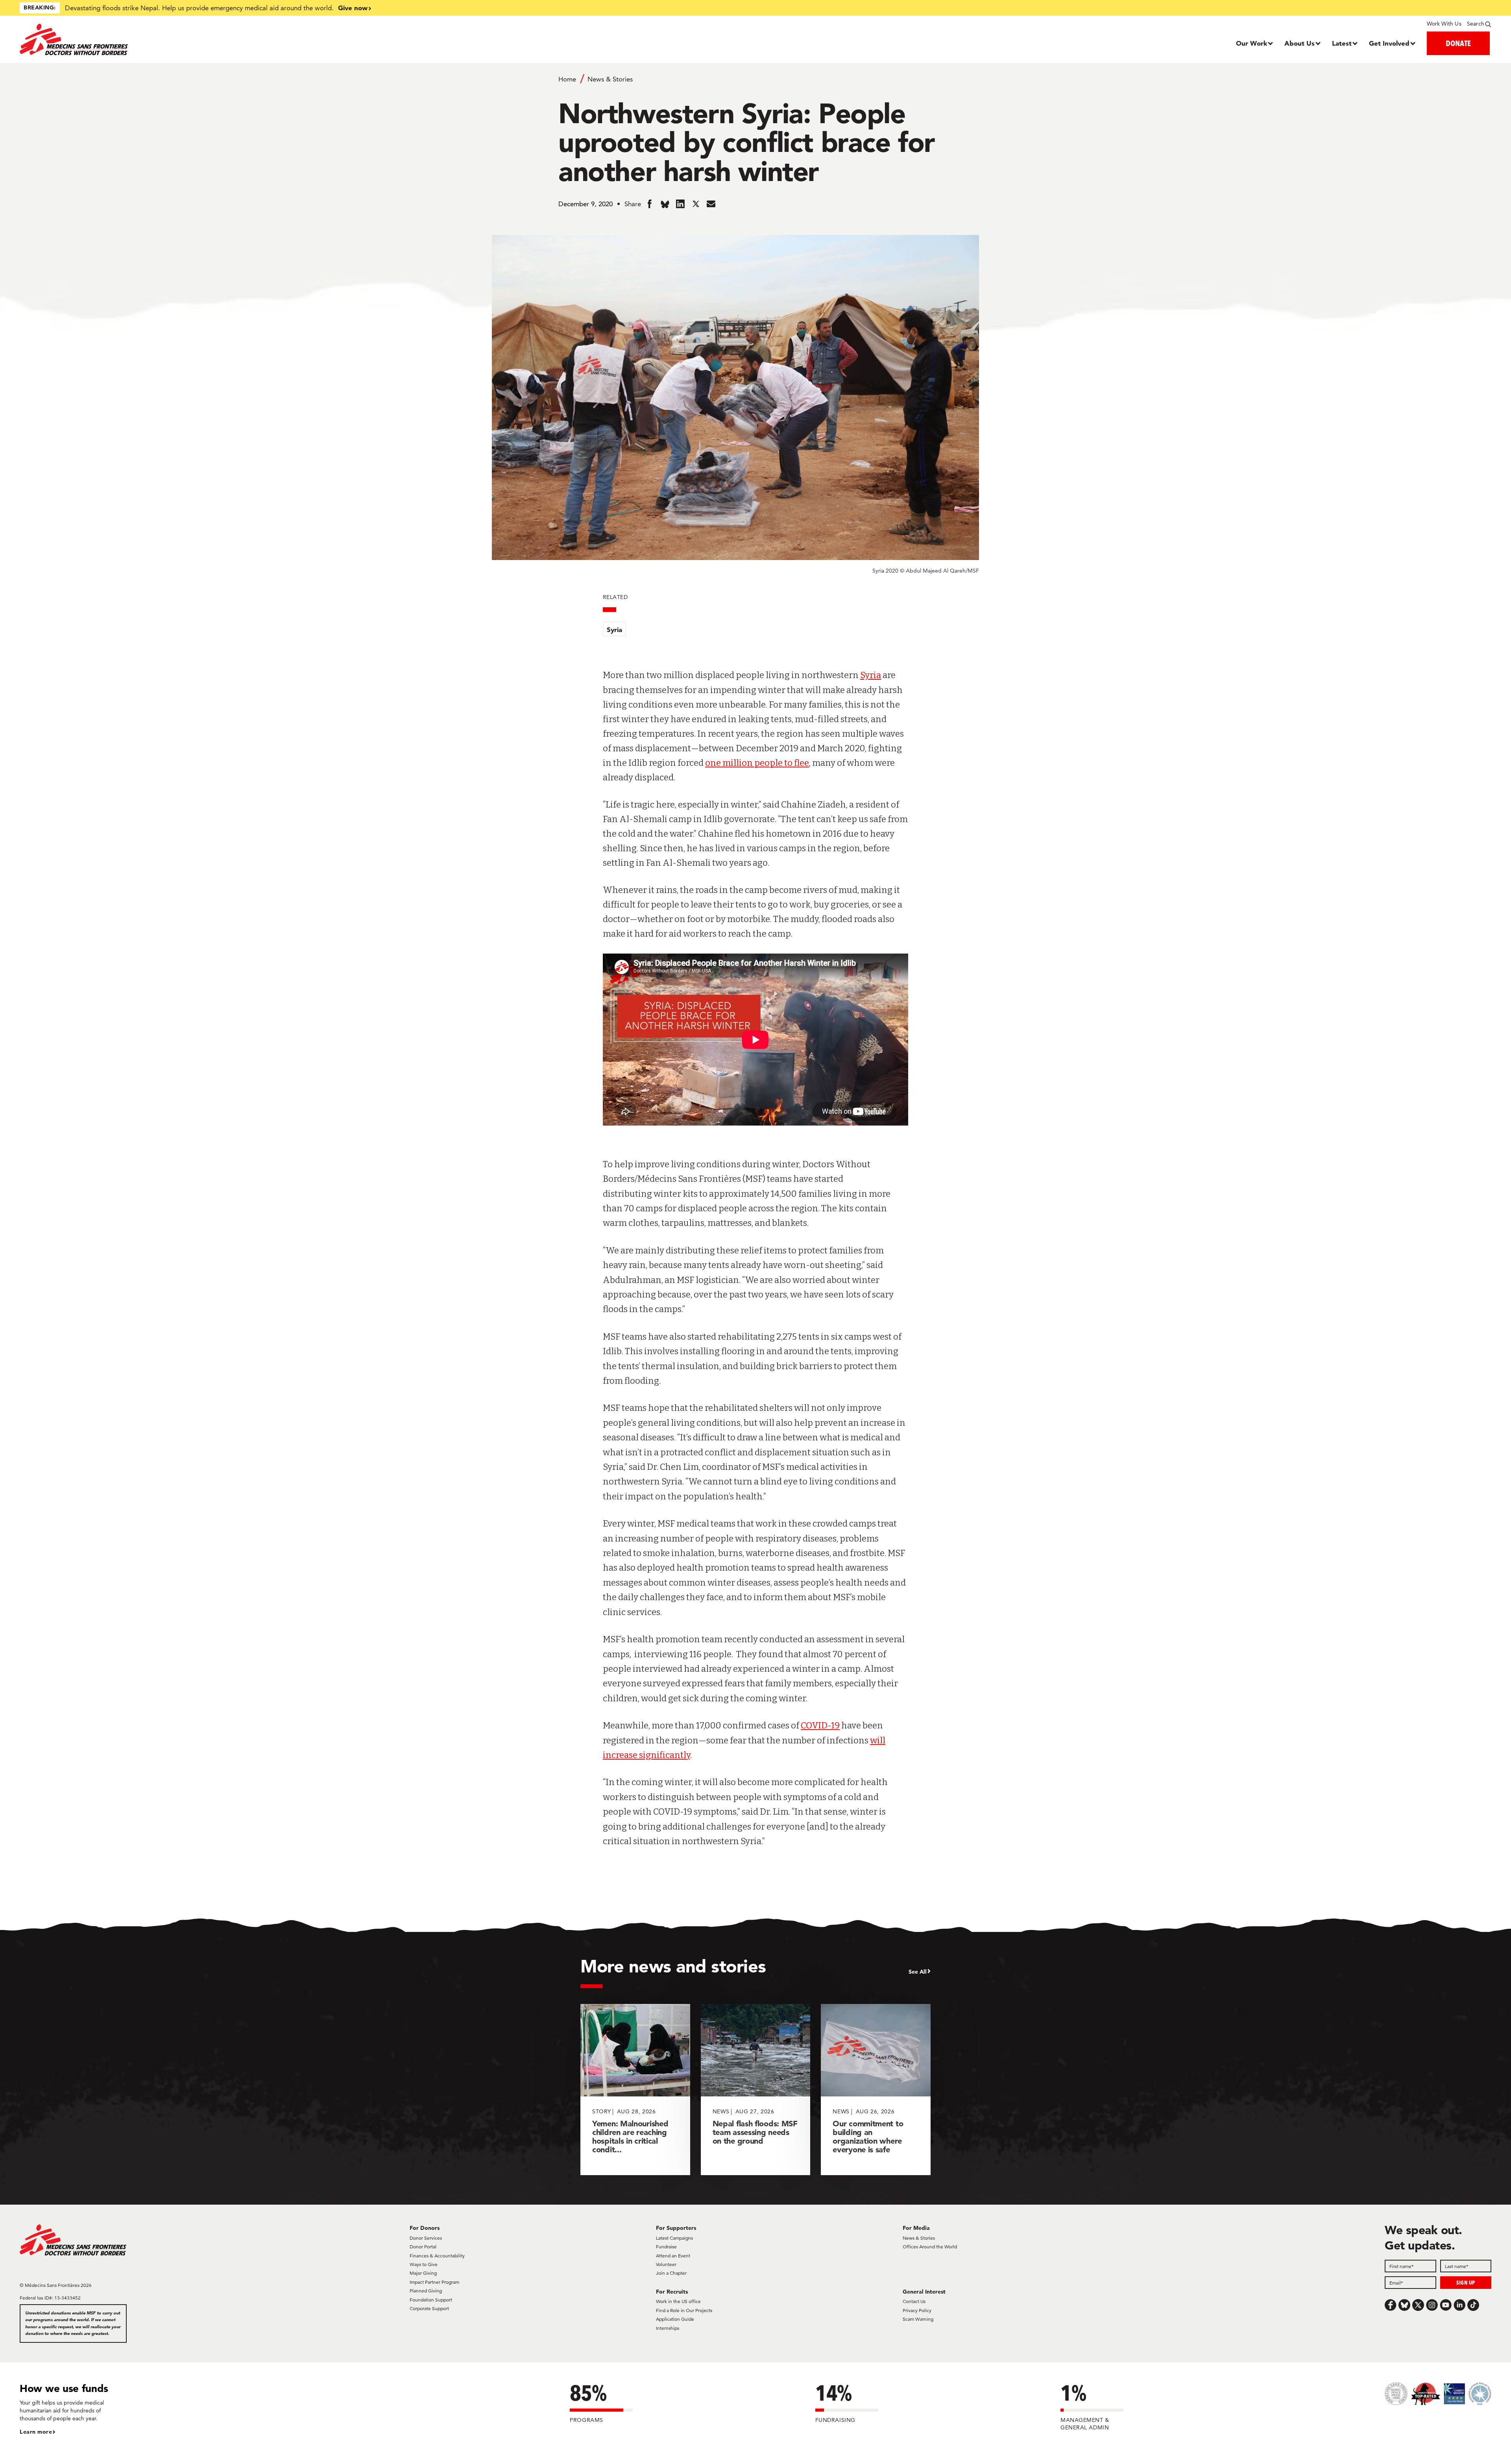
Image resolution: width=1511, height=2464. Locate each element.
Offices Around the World (930, 2247)
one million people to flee (757, 763)
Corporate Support (429, 2308)
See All (918, 1972)
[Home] (204, 39)
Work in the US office (678, 2301)
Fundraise (666, 2247)
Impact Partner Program (434, 2282)
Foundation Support (431, 2300)
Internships (668, 2328)
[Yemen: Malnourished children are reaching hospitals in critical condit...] (635, 2090)
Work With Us (1444, 24)
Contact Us (914, 2301)
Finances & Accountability (437, 2256)
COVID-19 (820, 1726)
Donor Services (426, 2238)
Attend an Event (673, 2256)
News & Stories (610, 79)
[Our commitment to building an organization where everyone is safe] (876, 2090)
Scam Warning (918, 2319)
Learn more (36, 2432)
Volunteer (666, 2264)
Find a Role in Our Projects (684, 2310)
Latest (1342, 43)
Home (567, 79)
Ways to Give (424, 2264)
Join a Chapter (671, 2273)
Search (1476, 24)
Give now (353, 8)
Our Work (1251, 43)
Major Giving (423, 2273)
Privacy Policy (917, 2310)
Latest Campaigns (674, 2238)
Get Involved (1389, 43)
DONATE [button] (1458, 43)
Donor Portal (423, 2247)
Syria (614, 629)
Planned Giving (426, 2291)
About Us (1299, 43)
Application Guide (675, 2319)
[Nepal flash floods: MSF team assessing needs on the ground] (756, 2090)
